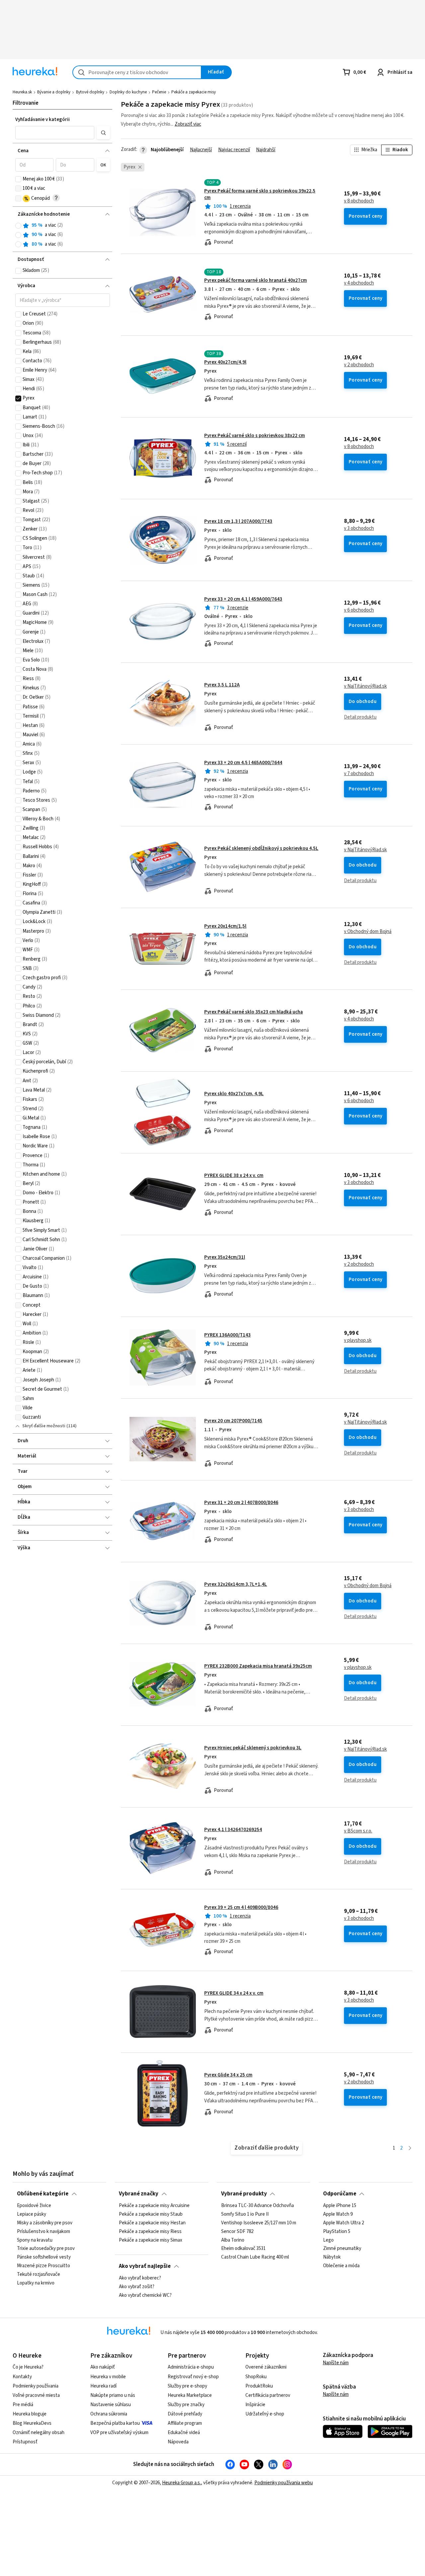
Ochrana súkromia (109, 2414)
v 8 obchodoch (359, 201)
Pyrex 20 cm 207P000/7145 (233, 1421)
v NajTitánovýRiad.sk (365, 686)
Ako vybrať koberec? (140, 2278)
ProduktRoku (259, 2386)
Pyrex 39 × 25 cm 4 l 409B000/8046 (241, 1907)
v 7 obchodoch (359, 774)
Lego (328, 2240)
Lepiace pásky (32, 2214)
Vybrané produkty (244, 2194)
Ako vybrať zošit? (137, 2286)
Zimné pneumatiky (342, 2249)
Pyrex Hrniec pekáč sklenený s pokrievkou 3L (253, 1748)
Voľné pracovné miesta (36, 2395)
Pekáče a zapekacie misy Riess (150, 2231)
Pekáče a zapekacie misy (194, 92)
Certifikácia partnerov (268, 2395)
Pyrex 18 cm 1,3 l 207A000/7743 (238, 521)
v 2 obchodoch (359, 365)
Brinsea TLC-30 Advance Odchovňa (257, 2206)
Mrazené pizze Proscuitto (43, 2266)
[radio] (18, 226)
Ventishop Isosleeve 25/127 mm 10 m (259, 2223)
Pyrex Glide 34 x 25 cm (228, 2075)
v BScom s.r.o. (358, 1831)
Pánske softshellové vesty (44, 2257)
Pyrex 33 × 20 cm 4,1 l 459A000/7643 (243, 599)
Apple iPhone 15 (340, 2206)
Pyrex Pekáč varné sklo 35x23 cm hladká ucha (254, 1012)
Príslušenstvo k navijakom (43, 2231)
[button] (55, 133)
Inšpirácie (255, 2405)
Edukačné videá (184, 2433)
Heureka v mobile (108, 2377)
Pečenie (159, 92)
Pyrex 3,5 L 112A (222, 685)
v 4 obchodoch (359, 283)
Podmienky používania (36, 2386)
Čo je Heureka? (28, 2367)
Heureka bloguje (30, 2414)
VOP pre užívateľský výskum (119, 2433)
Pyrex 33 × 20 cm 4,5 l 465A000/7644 (243, 763)
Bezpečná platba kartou (115, 2423)
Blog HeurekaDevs (32, 2423)
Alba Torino (233, 2240)
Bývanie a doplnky (54, 92)
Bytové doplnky (90, 92)
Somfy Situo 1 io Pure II (245, 2214)
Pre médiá (23, 2405)
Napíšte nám (336, 2363)
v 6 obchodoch (359, 610)
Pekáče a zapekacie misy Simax (151, 2240)
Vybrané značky (139, 2194)
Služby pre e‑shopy (187, 2386)
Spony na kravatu (35, 2240)
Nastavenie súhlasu (111, 2405)
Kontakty (22, 2377)
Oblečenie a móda (341, 2266)
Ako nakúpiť (103, 2367)
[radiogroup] (63, 235)
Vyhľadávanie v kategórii (42, 119)
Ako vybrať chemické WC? (145, 2295)
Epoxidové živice (34, 2206)
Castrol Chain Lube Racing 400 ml (255, 2257)
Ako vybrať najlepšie (145, 2266)
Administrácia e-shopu (191, 2367)
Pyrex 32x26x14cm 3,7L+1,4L (236, 1584)
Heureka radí (103, 2386)
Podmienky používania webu (284, 2483)
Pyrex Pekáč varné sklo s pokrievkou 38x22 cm (255, 436)
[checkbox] (18, 179)
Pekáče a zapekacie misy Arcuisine (154, 2206)
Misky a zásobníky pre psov (45, 2223)
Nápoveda (178, 2442)
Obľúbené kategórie (43, 2194)
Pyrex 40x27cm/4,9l (225, 362)
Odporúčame (340, 2194)
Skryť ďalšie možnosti (44, 1426)
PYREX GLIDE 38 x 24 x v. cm (234, 1175)
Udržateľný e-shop (265, 2414)
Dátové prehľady (185, 2414)
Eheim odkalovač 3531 (243, 2249)
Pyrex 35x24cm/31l (225, 1257)
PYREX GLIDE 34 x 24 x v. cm (234, 1993)
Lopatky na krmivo (36, 2283)
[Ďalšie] (410, 2148)
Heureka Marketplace (190, 2395)
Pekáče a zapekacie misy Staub (151, 2214)
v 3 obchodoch (359, 528)
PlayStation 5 (337, 2231)
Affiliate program (185, 2423)
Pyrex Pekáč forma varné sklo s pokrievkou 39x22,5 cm (260, 194)
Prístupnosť (25, 2442)
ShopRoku (256, 2377)
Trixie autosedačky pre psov (46, 2249)
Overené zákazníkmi (266, 2367)
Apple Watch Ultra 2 (343, 2223)
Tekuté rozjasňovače (39, 2275)
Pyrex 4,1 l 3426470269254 (233, 1830)
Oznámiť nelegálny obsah (39, 2433)
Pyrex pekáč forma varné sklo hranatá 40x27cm (255, 280)
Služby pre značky (186, 2405)
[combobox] (137, 72)
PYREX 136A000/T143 (227, 1335)
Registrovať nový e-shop (193, 2377)
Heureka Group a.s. (181, 2483)
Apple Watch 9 (338, 2214)
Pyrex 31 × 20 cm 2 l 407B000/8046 (241, 1503)
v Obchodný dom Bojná (368, 932)
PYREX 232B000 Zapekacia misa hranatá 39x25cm (258, 1666)
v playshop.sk (358, 1341)
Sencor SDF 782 (237, 2231)
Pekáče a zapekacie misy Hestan (152, 2223)
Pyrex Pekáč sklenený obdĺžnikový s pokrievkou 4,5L (261, 848)
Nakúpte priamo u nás (113, 2395)
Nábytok (332, 2257)
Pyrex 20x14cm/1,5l (225, 926)
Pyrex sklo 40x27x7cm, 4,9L (234, 1094)
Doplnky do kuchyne (128, 92)
